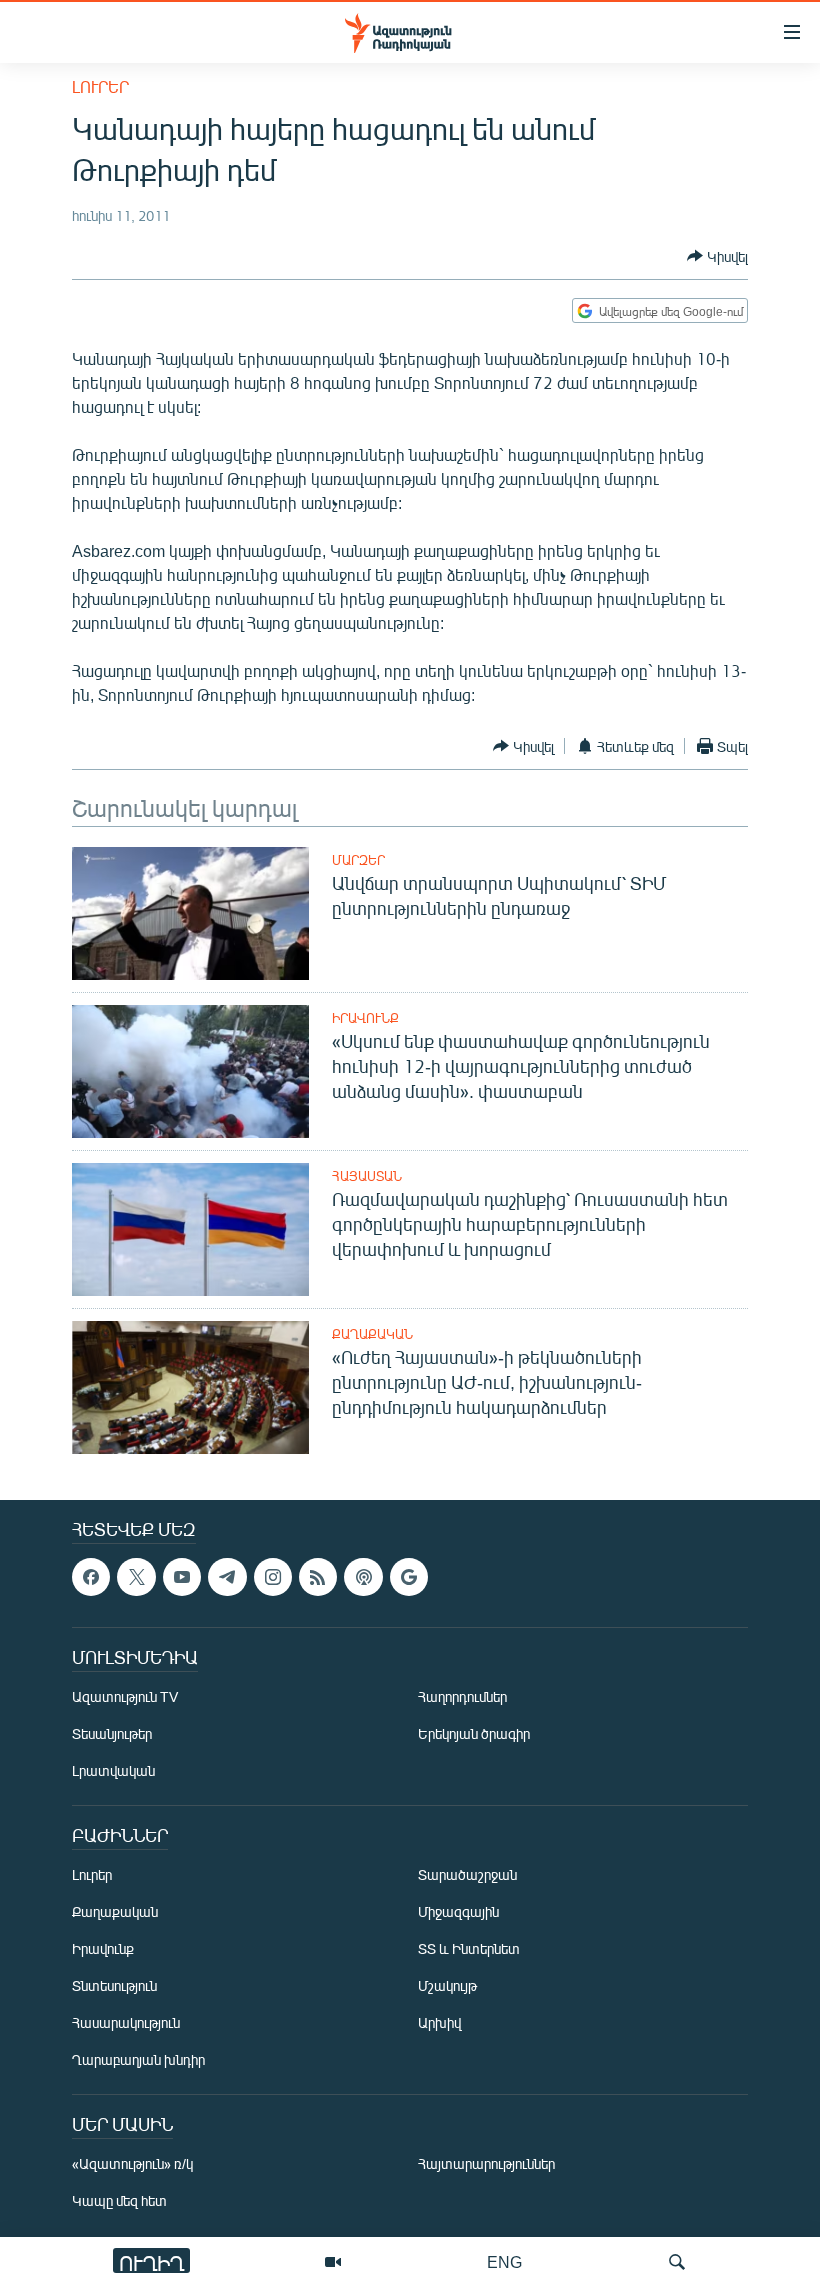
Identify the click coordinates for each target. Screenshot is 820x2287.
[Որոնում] (677, 2262)
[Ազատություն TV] (333, 2262)
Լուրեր (100, 86)
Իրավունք (365, 1018)
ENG (504, 2261)
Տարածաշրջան (467, 1875)
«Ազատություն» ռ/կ (132, 2164)
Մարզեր (358, 860)
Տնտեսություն (114, 1986)
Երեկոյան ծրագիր (474, 1734)
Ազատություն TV (125, 1697)
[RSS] (318, 1577)
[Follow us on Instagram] (273, 1577)
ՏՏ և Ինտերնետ (469, 1949)
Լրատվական (113, 1771)
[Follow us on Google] (409, 1577)
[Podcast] (363, 1577)
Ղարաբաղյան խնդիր (138, 2060)
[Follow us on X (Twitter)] (136, 1577)
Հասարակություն (126, 2023)
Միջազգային (458, 1912)
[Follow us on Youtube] (182, 1577)
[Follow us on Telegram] (227, 1577)
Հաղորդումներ (462, 1697)
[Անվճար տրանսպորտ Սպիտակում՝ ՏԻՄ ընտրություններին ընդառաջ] (190, 913)
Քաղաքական (372, 1334)
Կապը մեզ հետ (119, 2201)
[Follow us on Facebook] (91, 1577)
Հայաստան (367, 1176)
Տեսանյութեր (112, 1734)
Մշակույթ (447, 1986)
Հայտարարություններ (486, 2164)
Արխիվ (439, 2023)
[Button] (717, 256)
